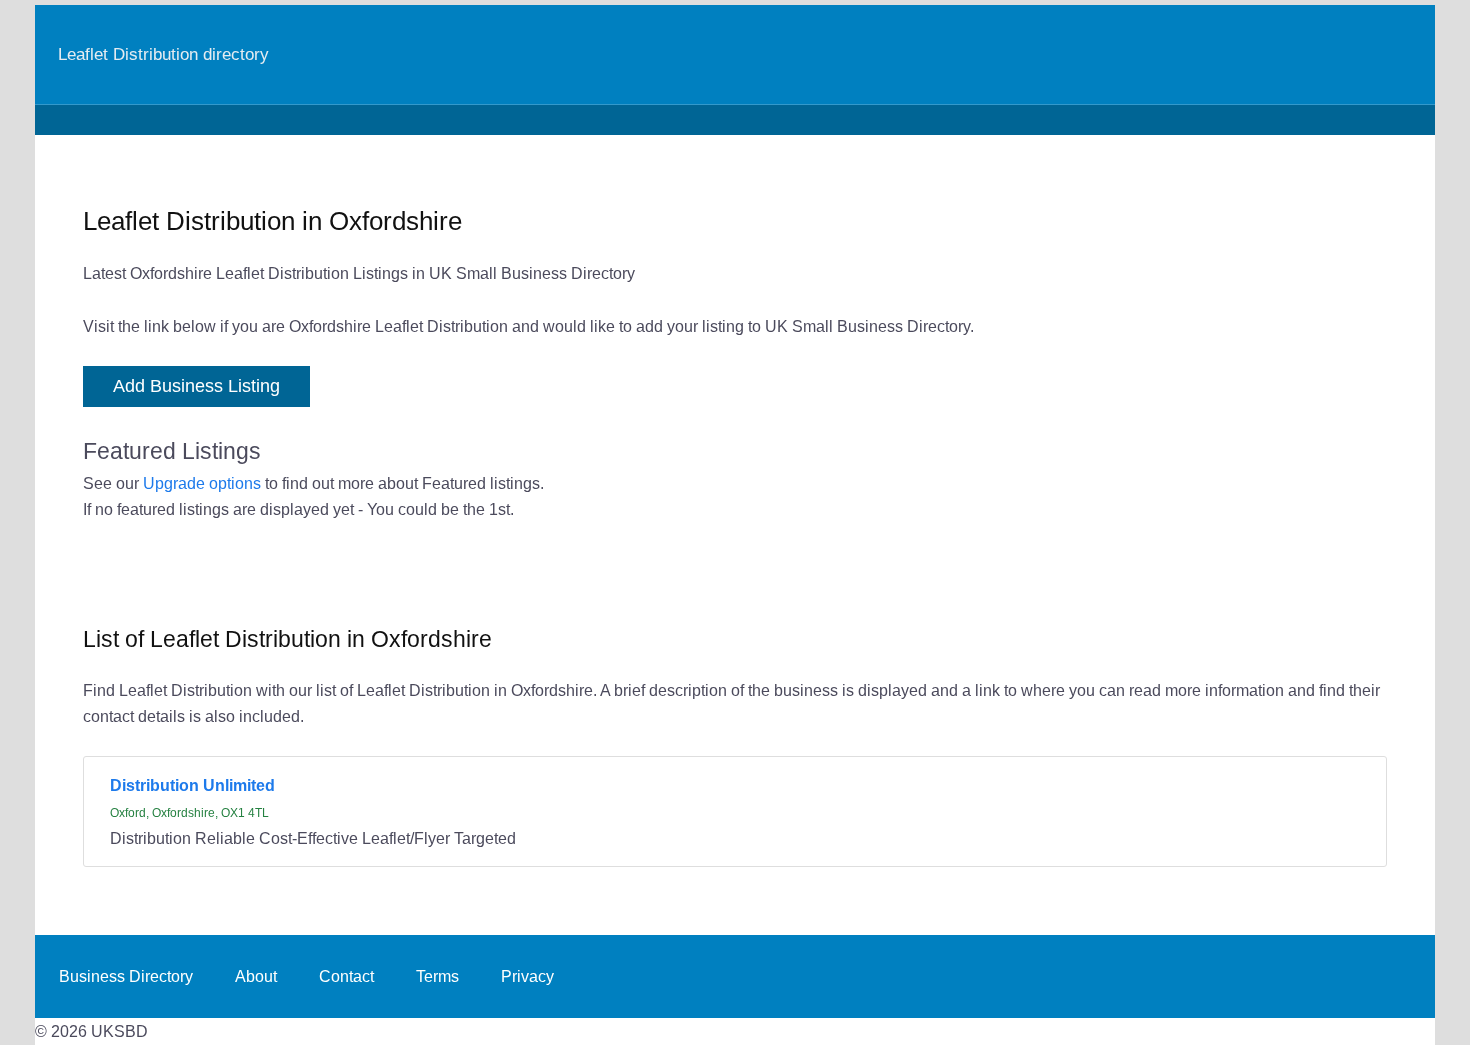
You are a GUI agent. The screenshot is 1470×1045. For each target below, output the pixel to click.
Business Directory (126, 976)
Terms (437, 976)
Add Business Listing (196, 386)
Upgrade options (202, 483)
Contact (346, 976)
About (256, 976)
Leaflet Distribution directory (163, 54)
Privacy (527, 976)
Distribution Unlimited (192, 785)
